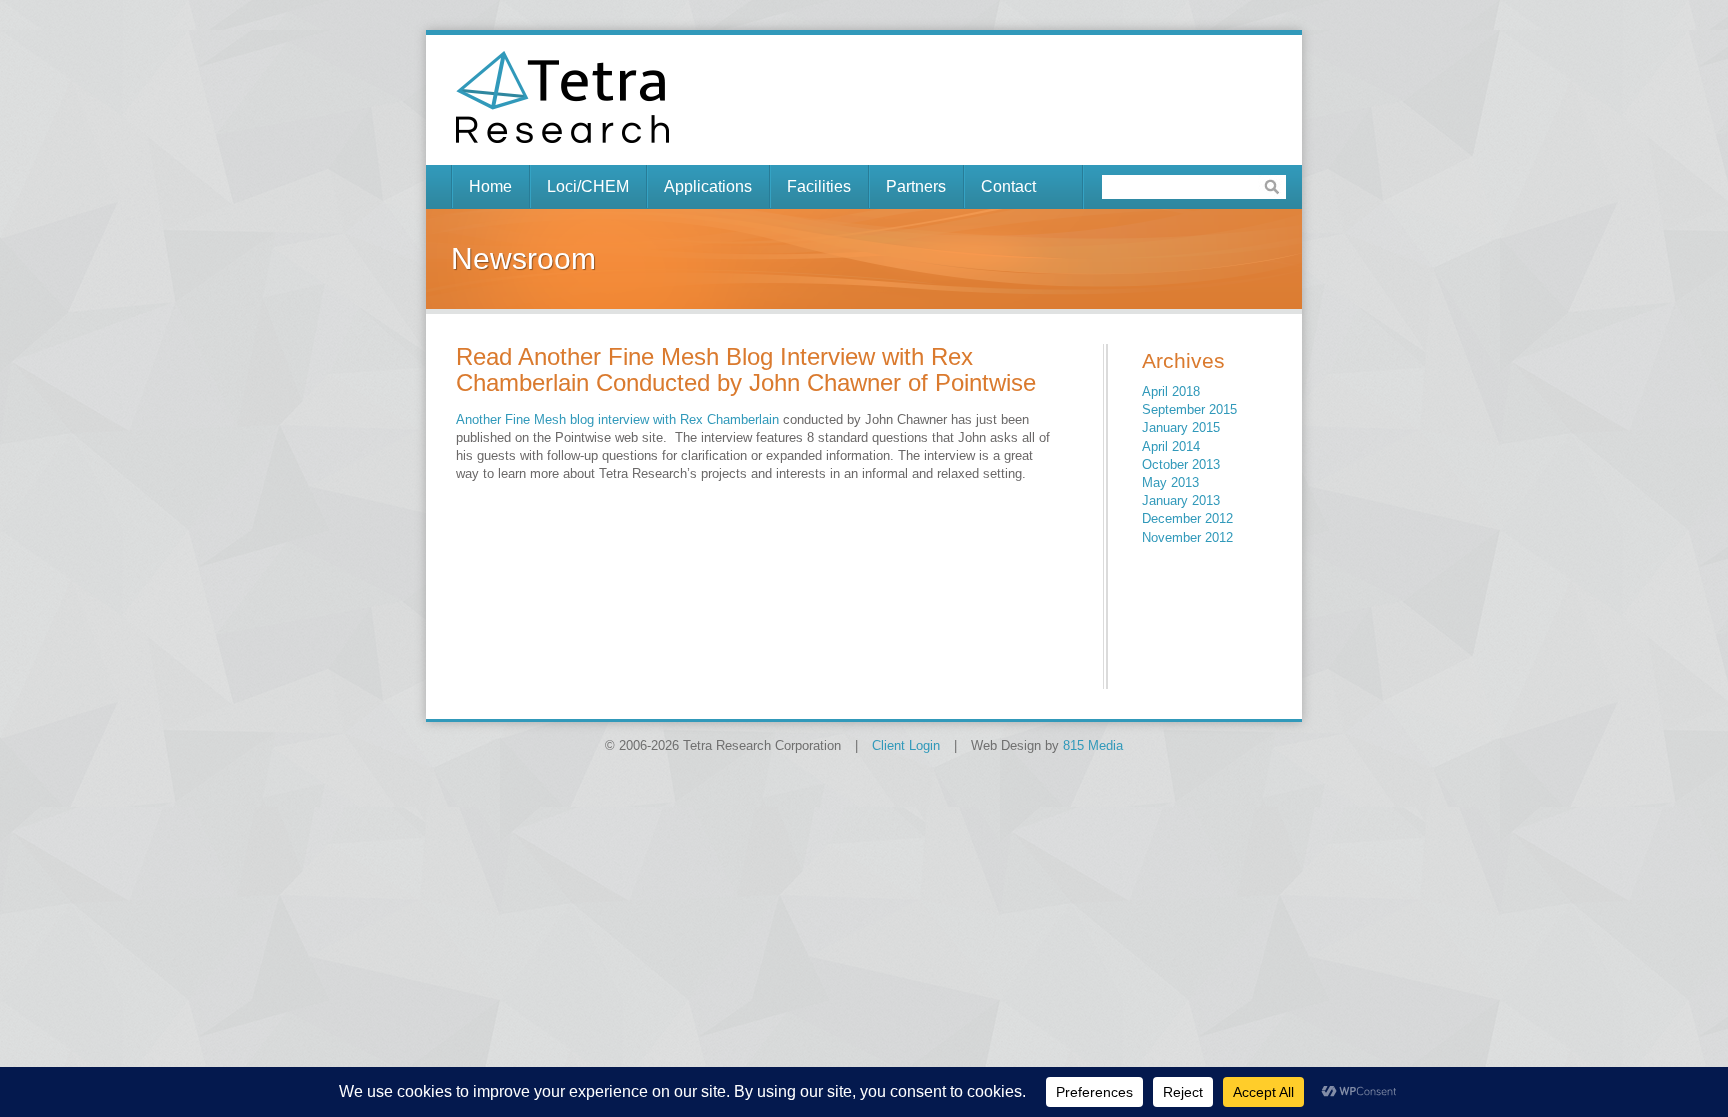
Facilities (819, 186)
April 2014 (1171, 446)
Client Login (906, 745)
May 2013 (1170, 482)
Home (490, 186)
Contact (1008, 186)
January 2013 (1181, 500)
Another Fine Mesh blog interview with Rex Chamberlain (617, 419)
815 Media (1093, 745)
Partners (916, 186)
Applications (708, 186)
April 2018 (1171, 391)
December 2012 (1187, 518)
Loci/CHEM (588, 186)
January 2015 (1181, 427)
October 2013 (1181, 464)
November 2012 (1187, 537)
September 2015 (1189, 409)
